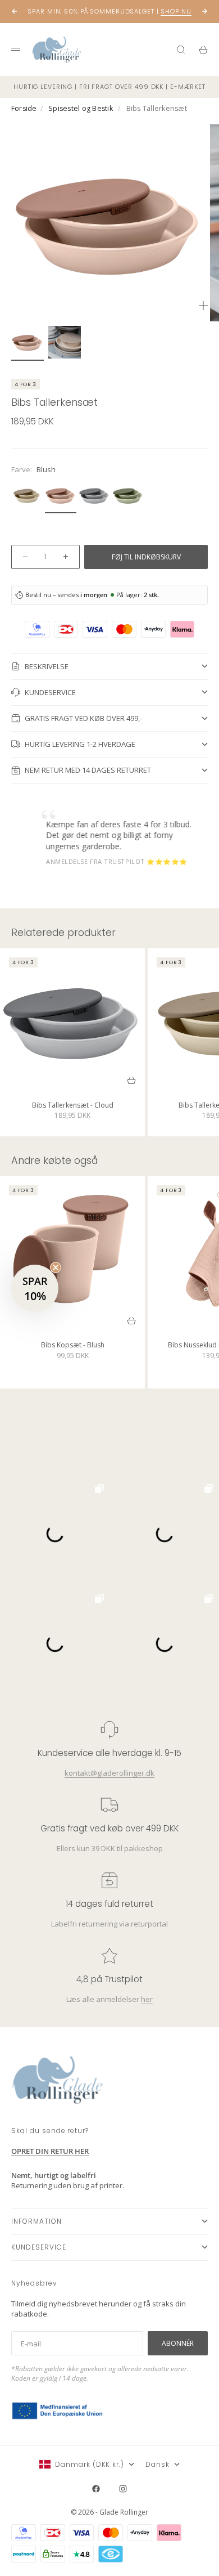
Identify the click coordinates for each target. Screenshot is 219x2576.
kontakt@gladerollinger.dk (109, 1772)
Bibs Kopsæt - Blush (73, 1347)
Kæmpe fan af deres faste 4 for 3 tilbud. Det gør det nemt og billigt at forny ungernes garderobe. (106, 835)
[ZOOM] (203, 306)
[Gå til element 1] (28, 342)
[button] (35, 1288)
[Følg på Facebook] (96, 2489)
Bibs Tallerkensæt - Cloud (73, 1106)
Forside (24, 108)
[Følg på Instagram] (123, 2489)
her (147, 1999)
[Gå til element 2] (65, 342)
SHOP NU (176, 11)
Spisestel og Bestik (81, 108)
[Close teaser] (56, 1267)
